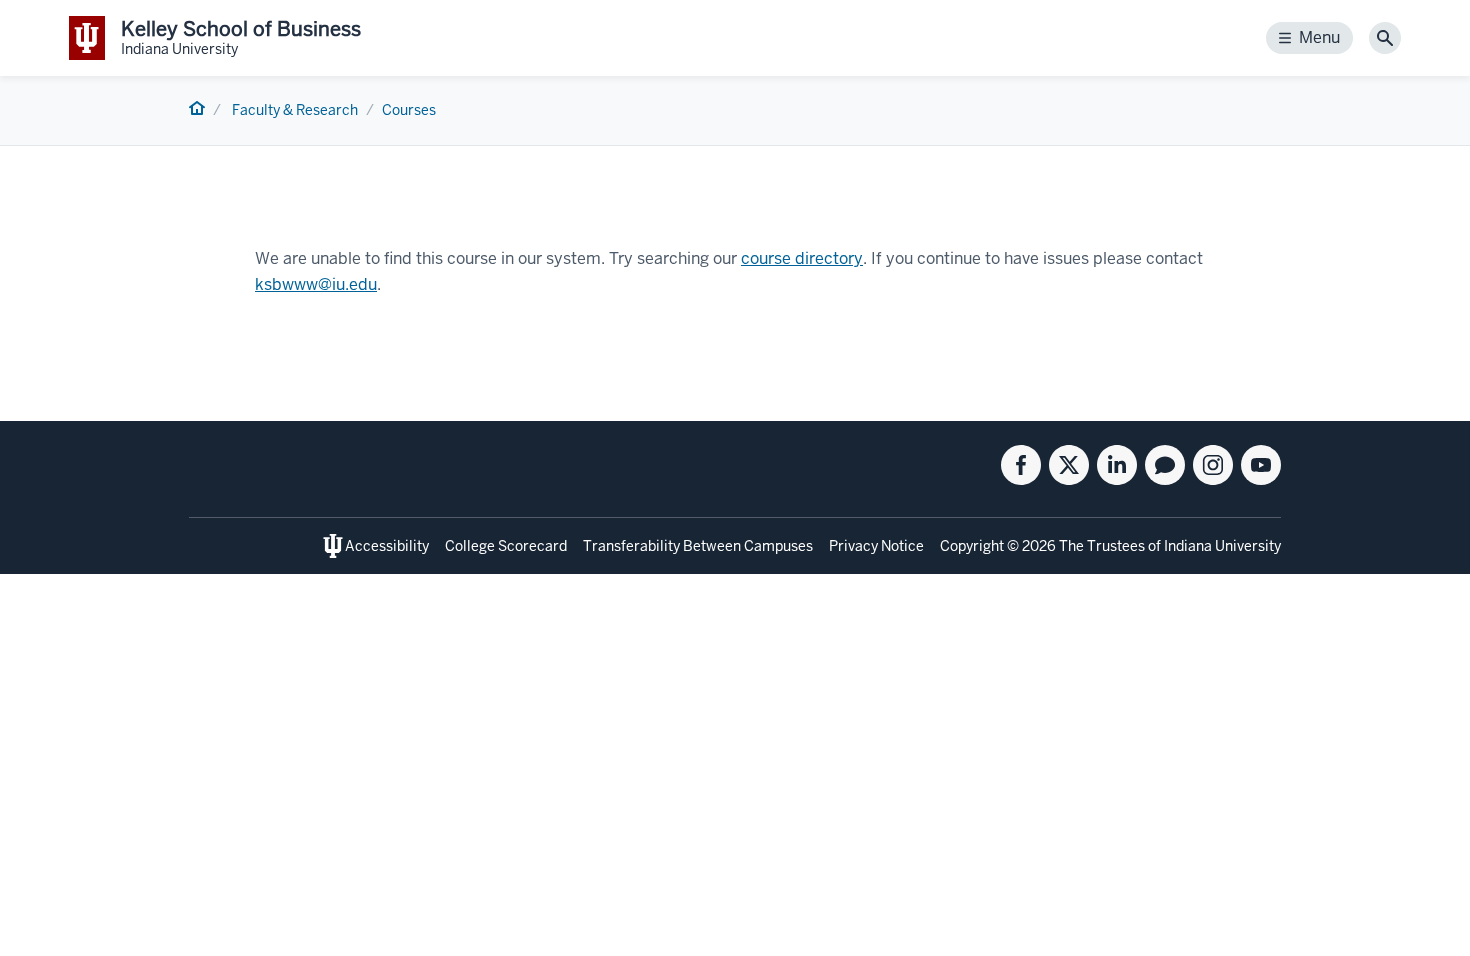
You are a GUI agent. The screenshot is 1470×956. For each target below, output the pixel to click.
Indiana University (1222, 546)
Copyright (972, 546)
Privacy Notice (876, 546)
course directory (802, 258)
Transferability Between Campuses (698, 546)
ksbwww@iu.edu (316, 284)
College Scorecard (506, 546)
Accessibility (387, 546)
